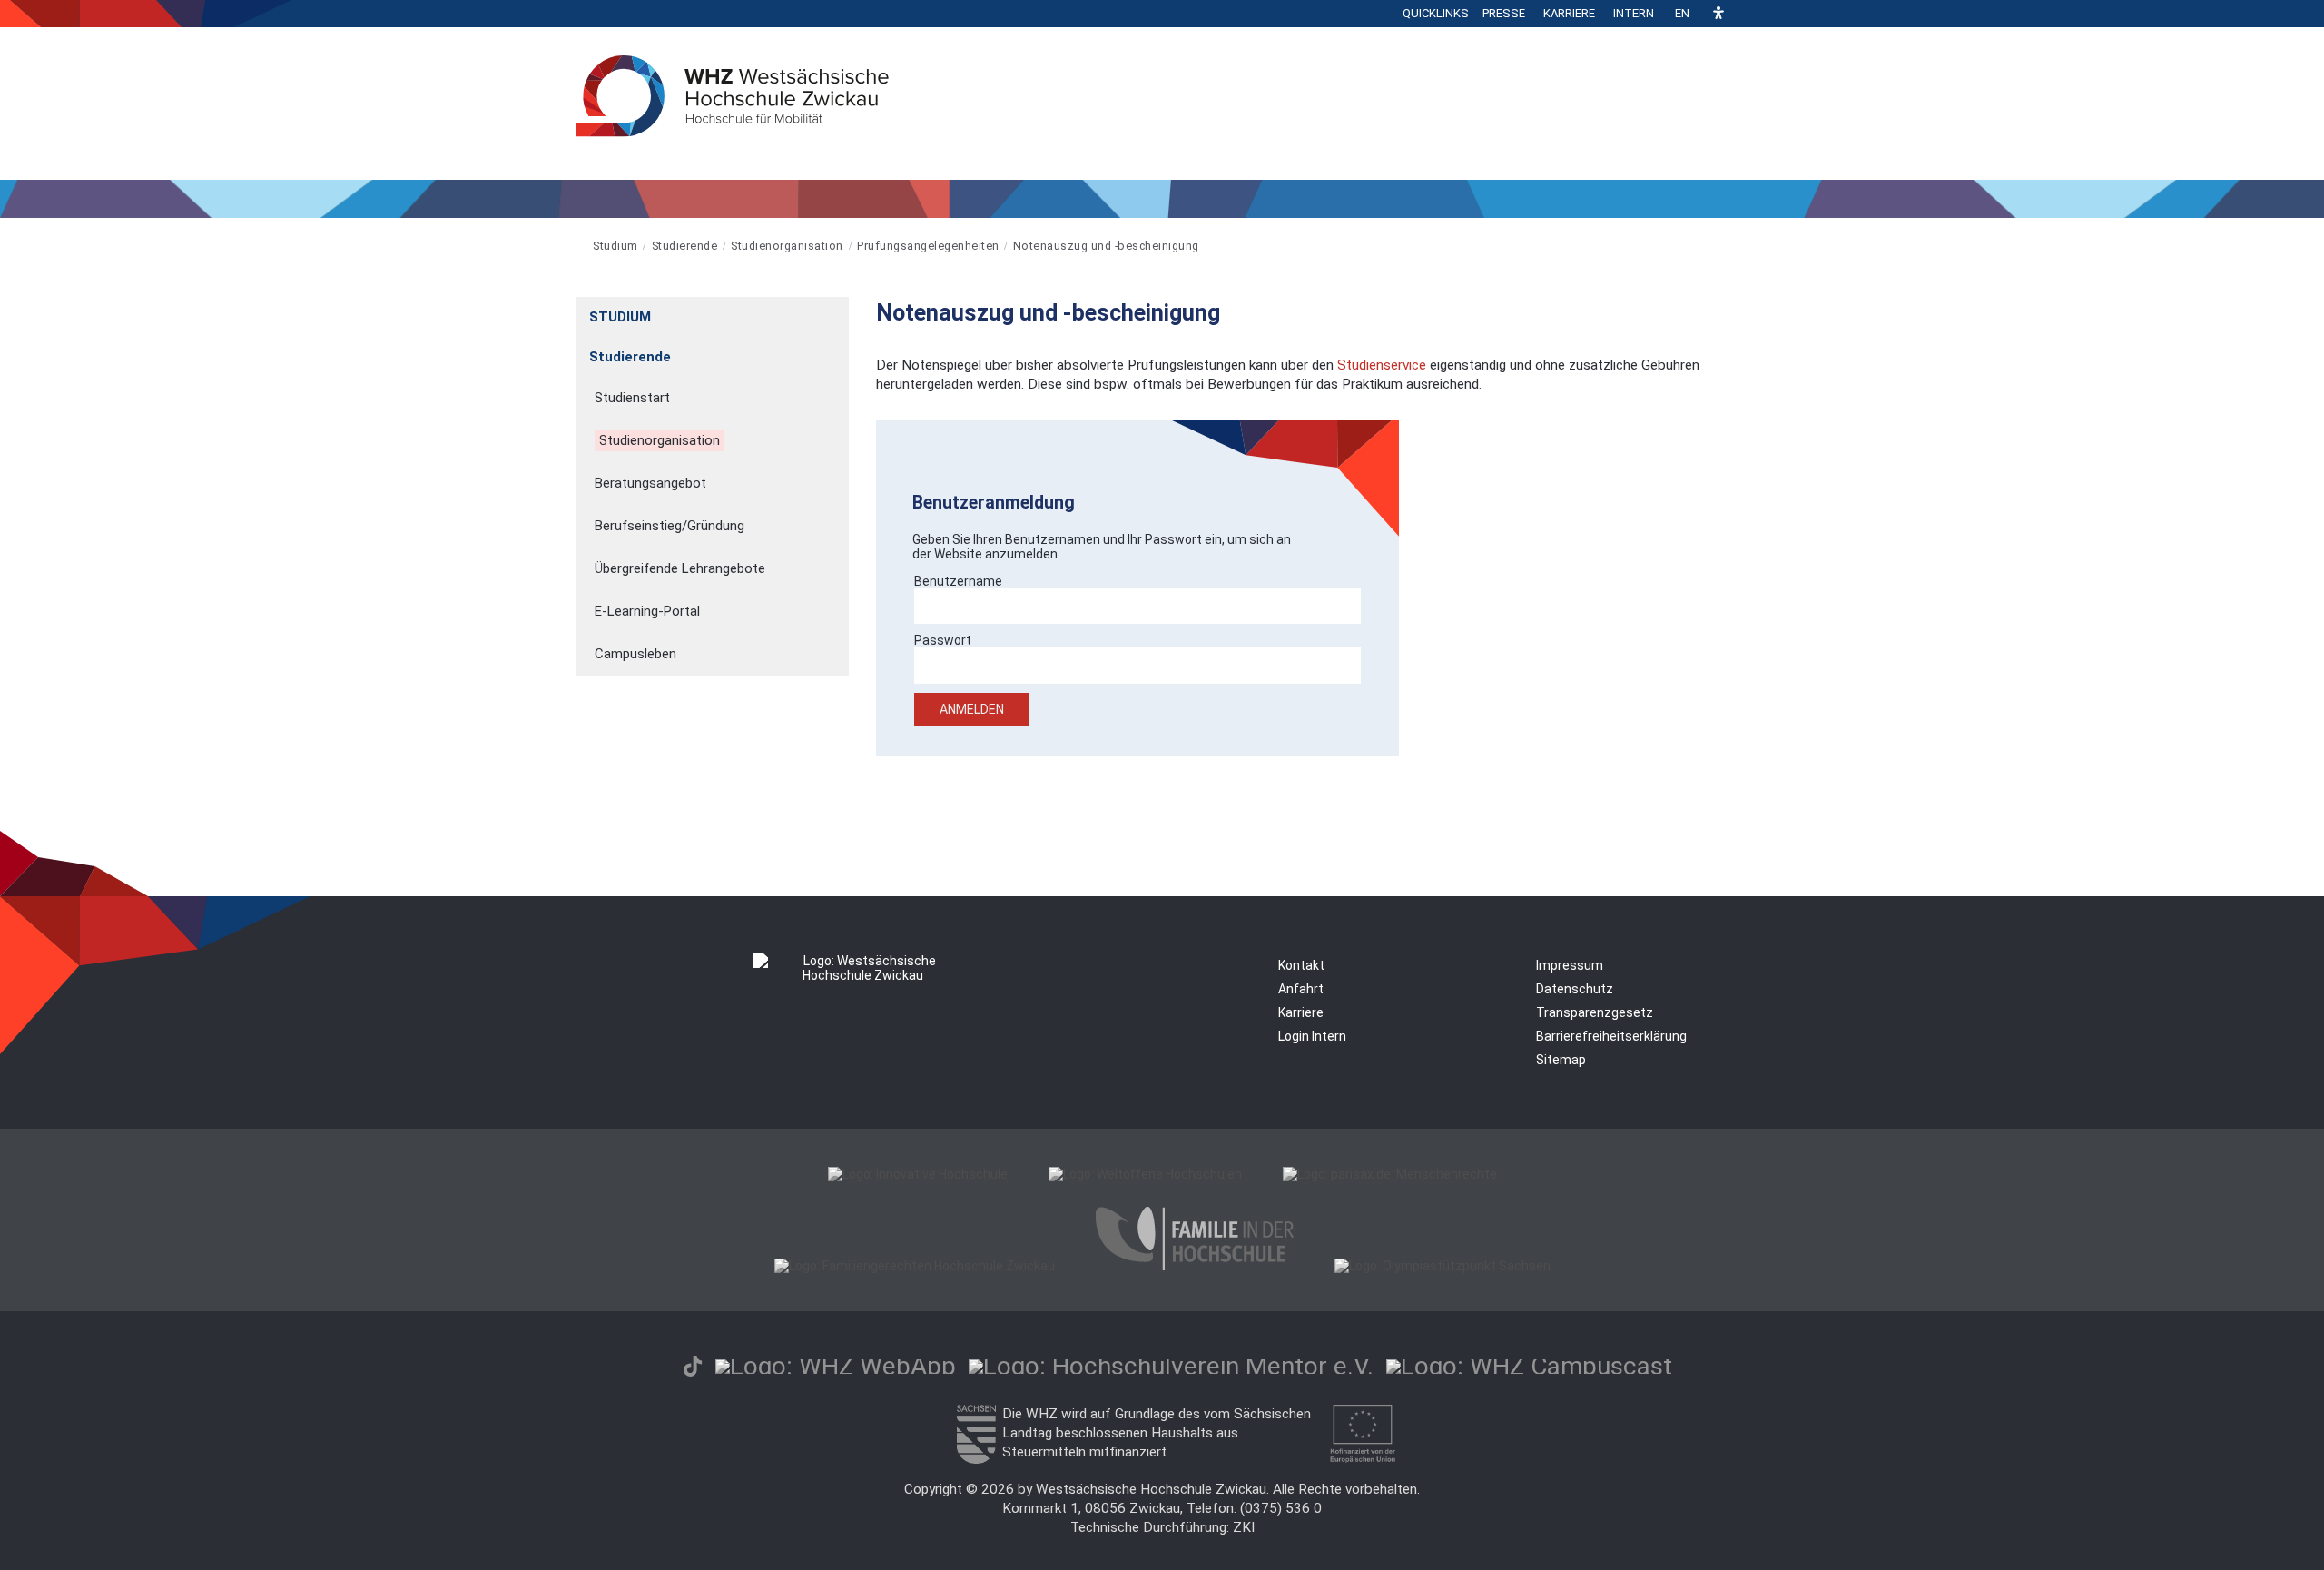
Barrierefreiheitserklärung (1611, 1036)
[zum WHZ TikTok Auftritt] (693, 1366)
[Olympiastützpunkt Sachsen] (1443, 1266)
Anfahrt (1301, 989)
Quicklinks (1436, 13)
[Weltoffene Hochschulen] (1145, 1174)
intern (1634, 13)
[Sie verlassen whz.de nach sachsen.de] (976, 1459)
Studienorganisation (787, 246)
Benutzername (958, 581)
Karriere (1569, 13)
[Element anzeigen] (839, 311)
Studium (615, 246)
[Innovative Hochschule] (918, 1174)
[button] (1718, 14)
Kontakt (1301, 965)
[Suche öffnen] (1743, 14)
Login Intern (1312, 1036)
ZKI (1244, 1527)
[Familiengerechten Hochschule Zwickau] (915, 1266)
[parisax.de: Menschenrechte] (1390, 1174)
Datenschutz (1575, 989)
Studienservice (1382, 365)
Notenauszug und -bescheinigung (1106, 246)
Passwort (943, 640)
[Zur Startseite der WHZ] (578, 246)
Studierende (685, 246)
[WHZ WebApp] (836, 1366)
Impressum (1570, 965)
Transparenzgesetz (1595, 1012)
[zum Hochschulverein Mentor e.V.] (1171, 1366)
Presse (1504, 13)
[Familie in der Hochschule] (1195, 1266)
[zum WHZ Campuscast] (1529, 1366)
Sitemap (1561, 1060)
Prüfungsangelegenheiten (928, 246)
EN (1682, 13)
